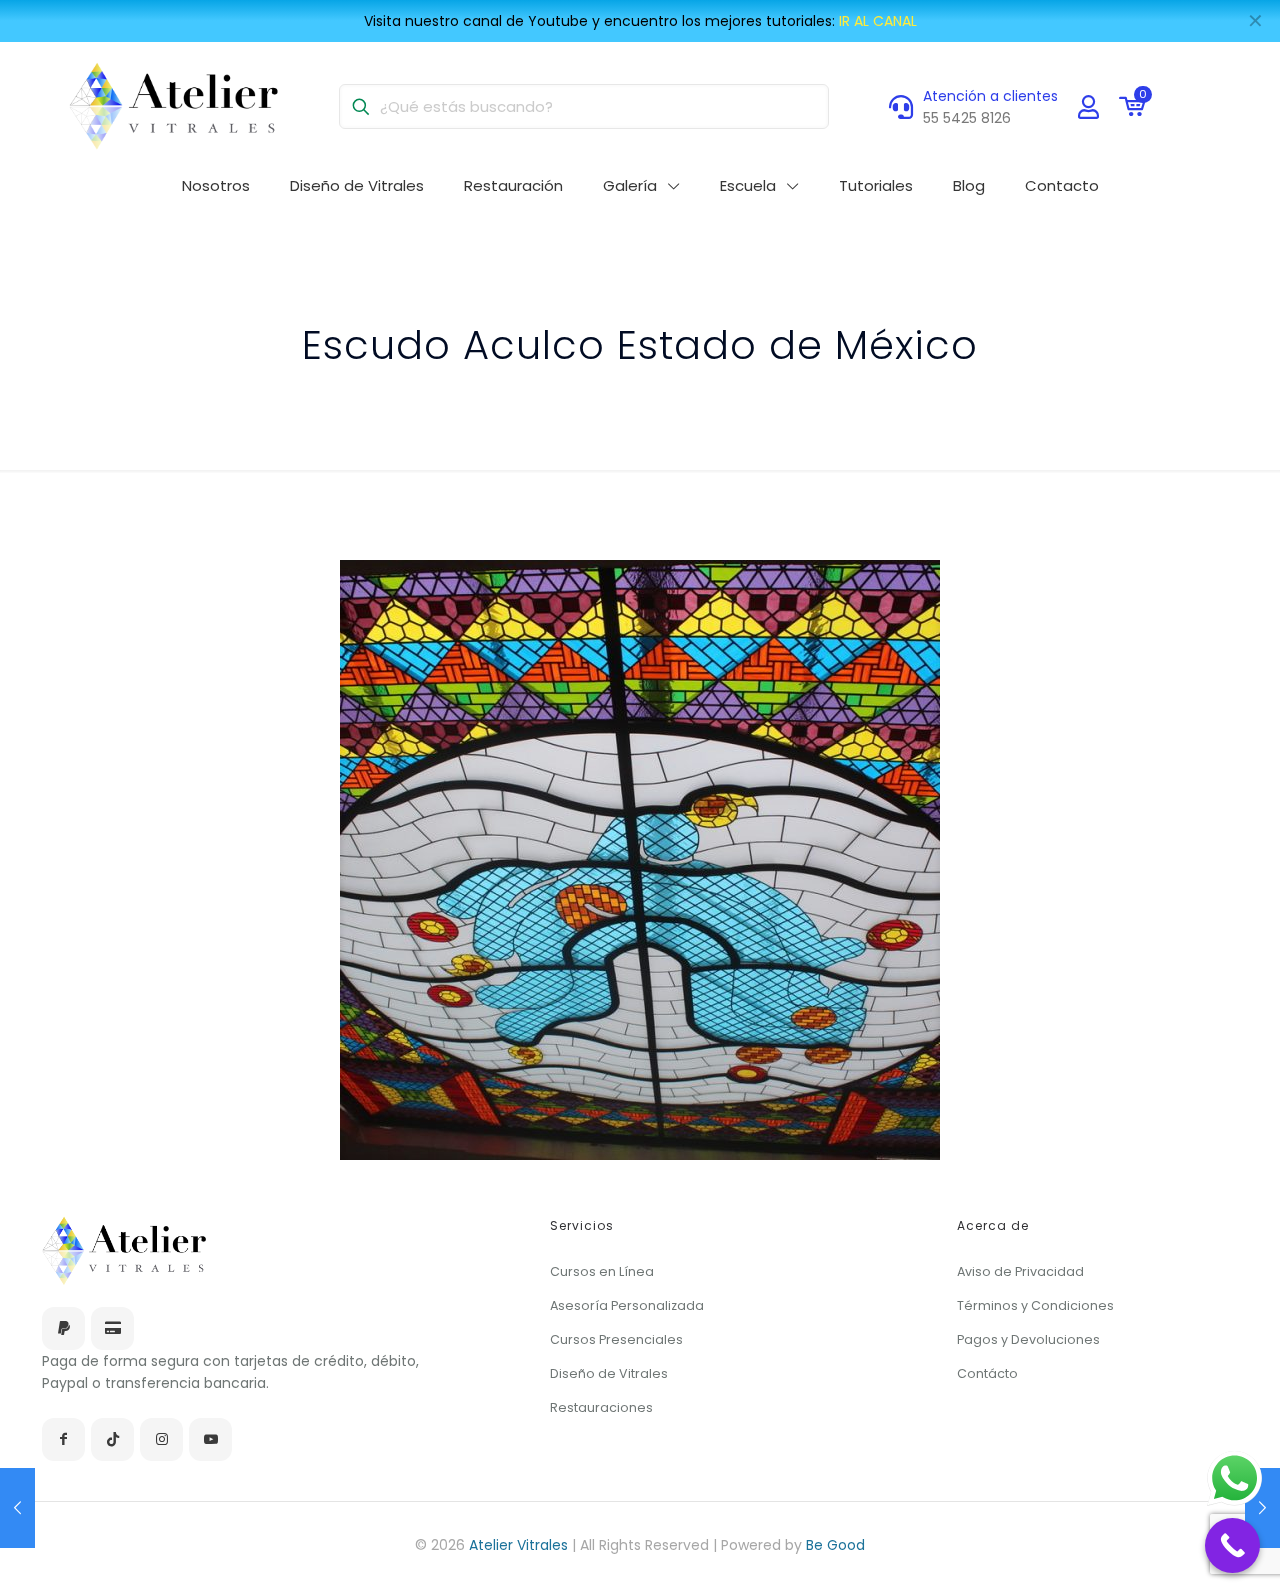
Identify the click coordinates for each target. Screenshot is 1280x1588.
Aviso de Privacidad (1020, 1271)
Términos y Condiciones (1035, 1305)
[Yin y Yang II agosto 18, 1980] (17, 1508)
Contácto (987, 1373)
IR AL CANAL (878, 21)
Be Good (835, 1545)
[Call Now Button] (1232, 1545)
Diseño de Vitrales (609, 1373)
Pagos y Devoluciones (1028, 1339)
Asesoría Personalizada (627, 1305)
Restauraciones (601, 1407)
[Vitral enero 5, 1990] (1262, 1508)
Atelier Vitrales (520, 1545)
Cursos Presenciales (616, 1339)
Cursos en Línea (602, 1271)
